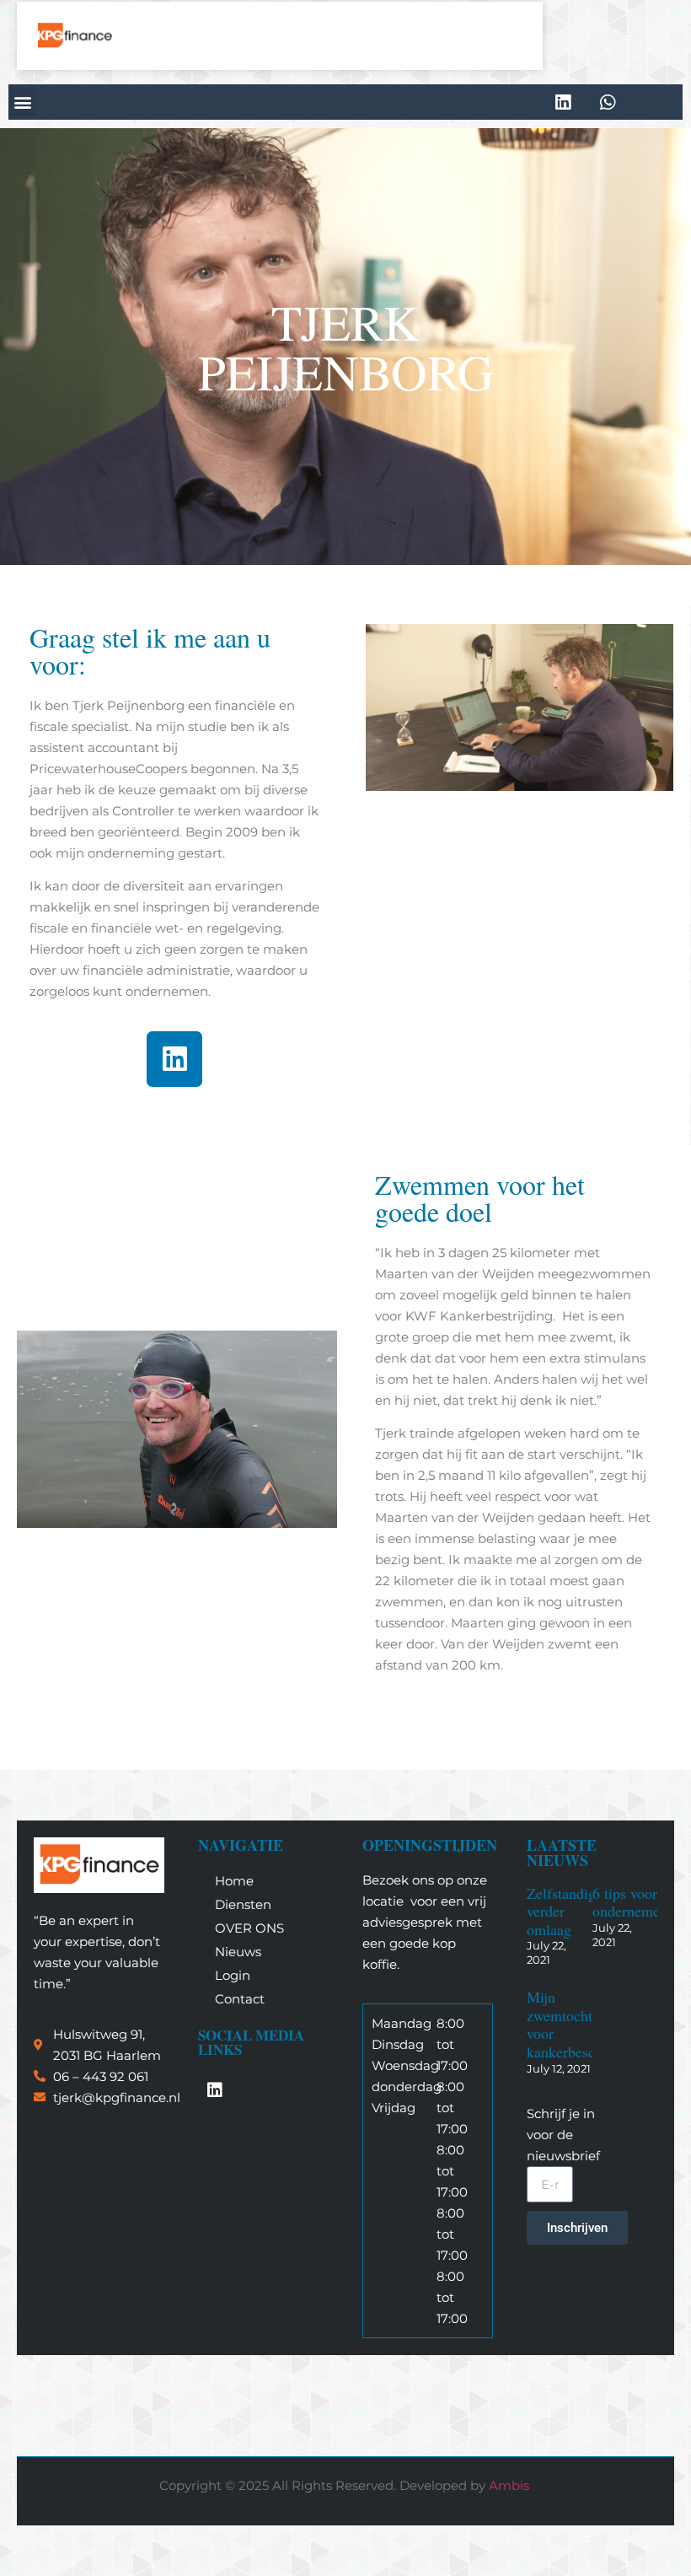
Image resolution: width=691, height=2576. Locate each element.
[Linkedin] (563, 102)
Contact (240, 1999)
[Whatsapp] (608, 102)
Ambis (509, 2485)
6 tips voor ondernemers (632, 1902)
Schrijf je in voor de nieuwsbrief (563, 2135)
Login (233, 1975)
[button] (22, 102)
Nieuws (238, 1952)
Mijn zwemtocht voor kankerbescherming (586, 2024)
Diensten (243, 1904)
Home (234, 1881)
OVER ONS (249, 1928)
